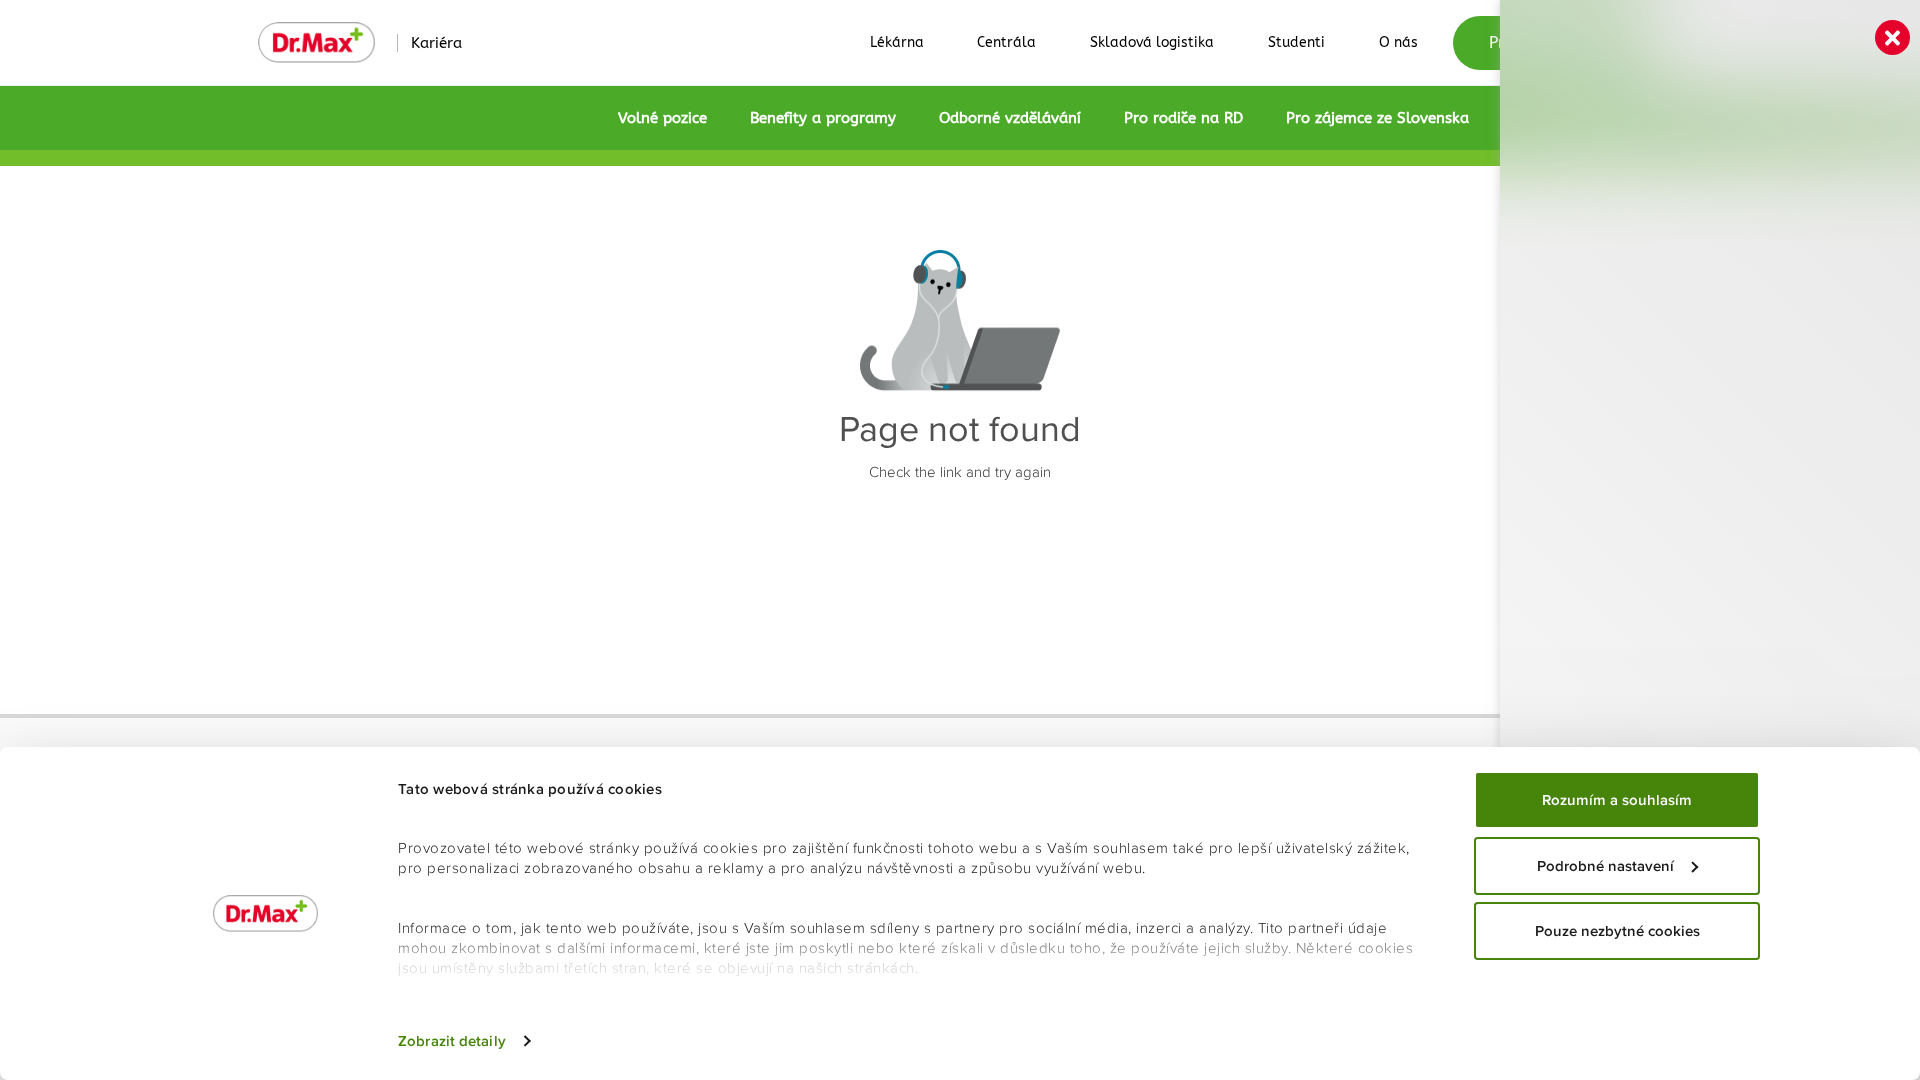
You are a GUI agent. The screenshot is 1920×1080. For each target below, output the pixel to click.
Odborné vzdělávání (1010, 118)
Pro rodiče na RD (1183, 118)
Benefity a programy (823, 118)
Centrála (1006, 42)
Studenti (1296, 42)
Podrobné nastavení (1605, 866)
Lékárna (897, 42)
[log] (1710, 508)
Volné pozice (662, 118)
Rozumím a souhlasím (1617, 800)
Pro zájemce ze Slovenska (1377, 118)
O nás (1398, 42)
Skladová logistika (1152, 42)
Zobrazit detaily (452, 1041)
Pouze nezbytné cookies (1617, 931)
